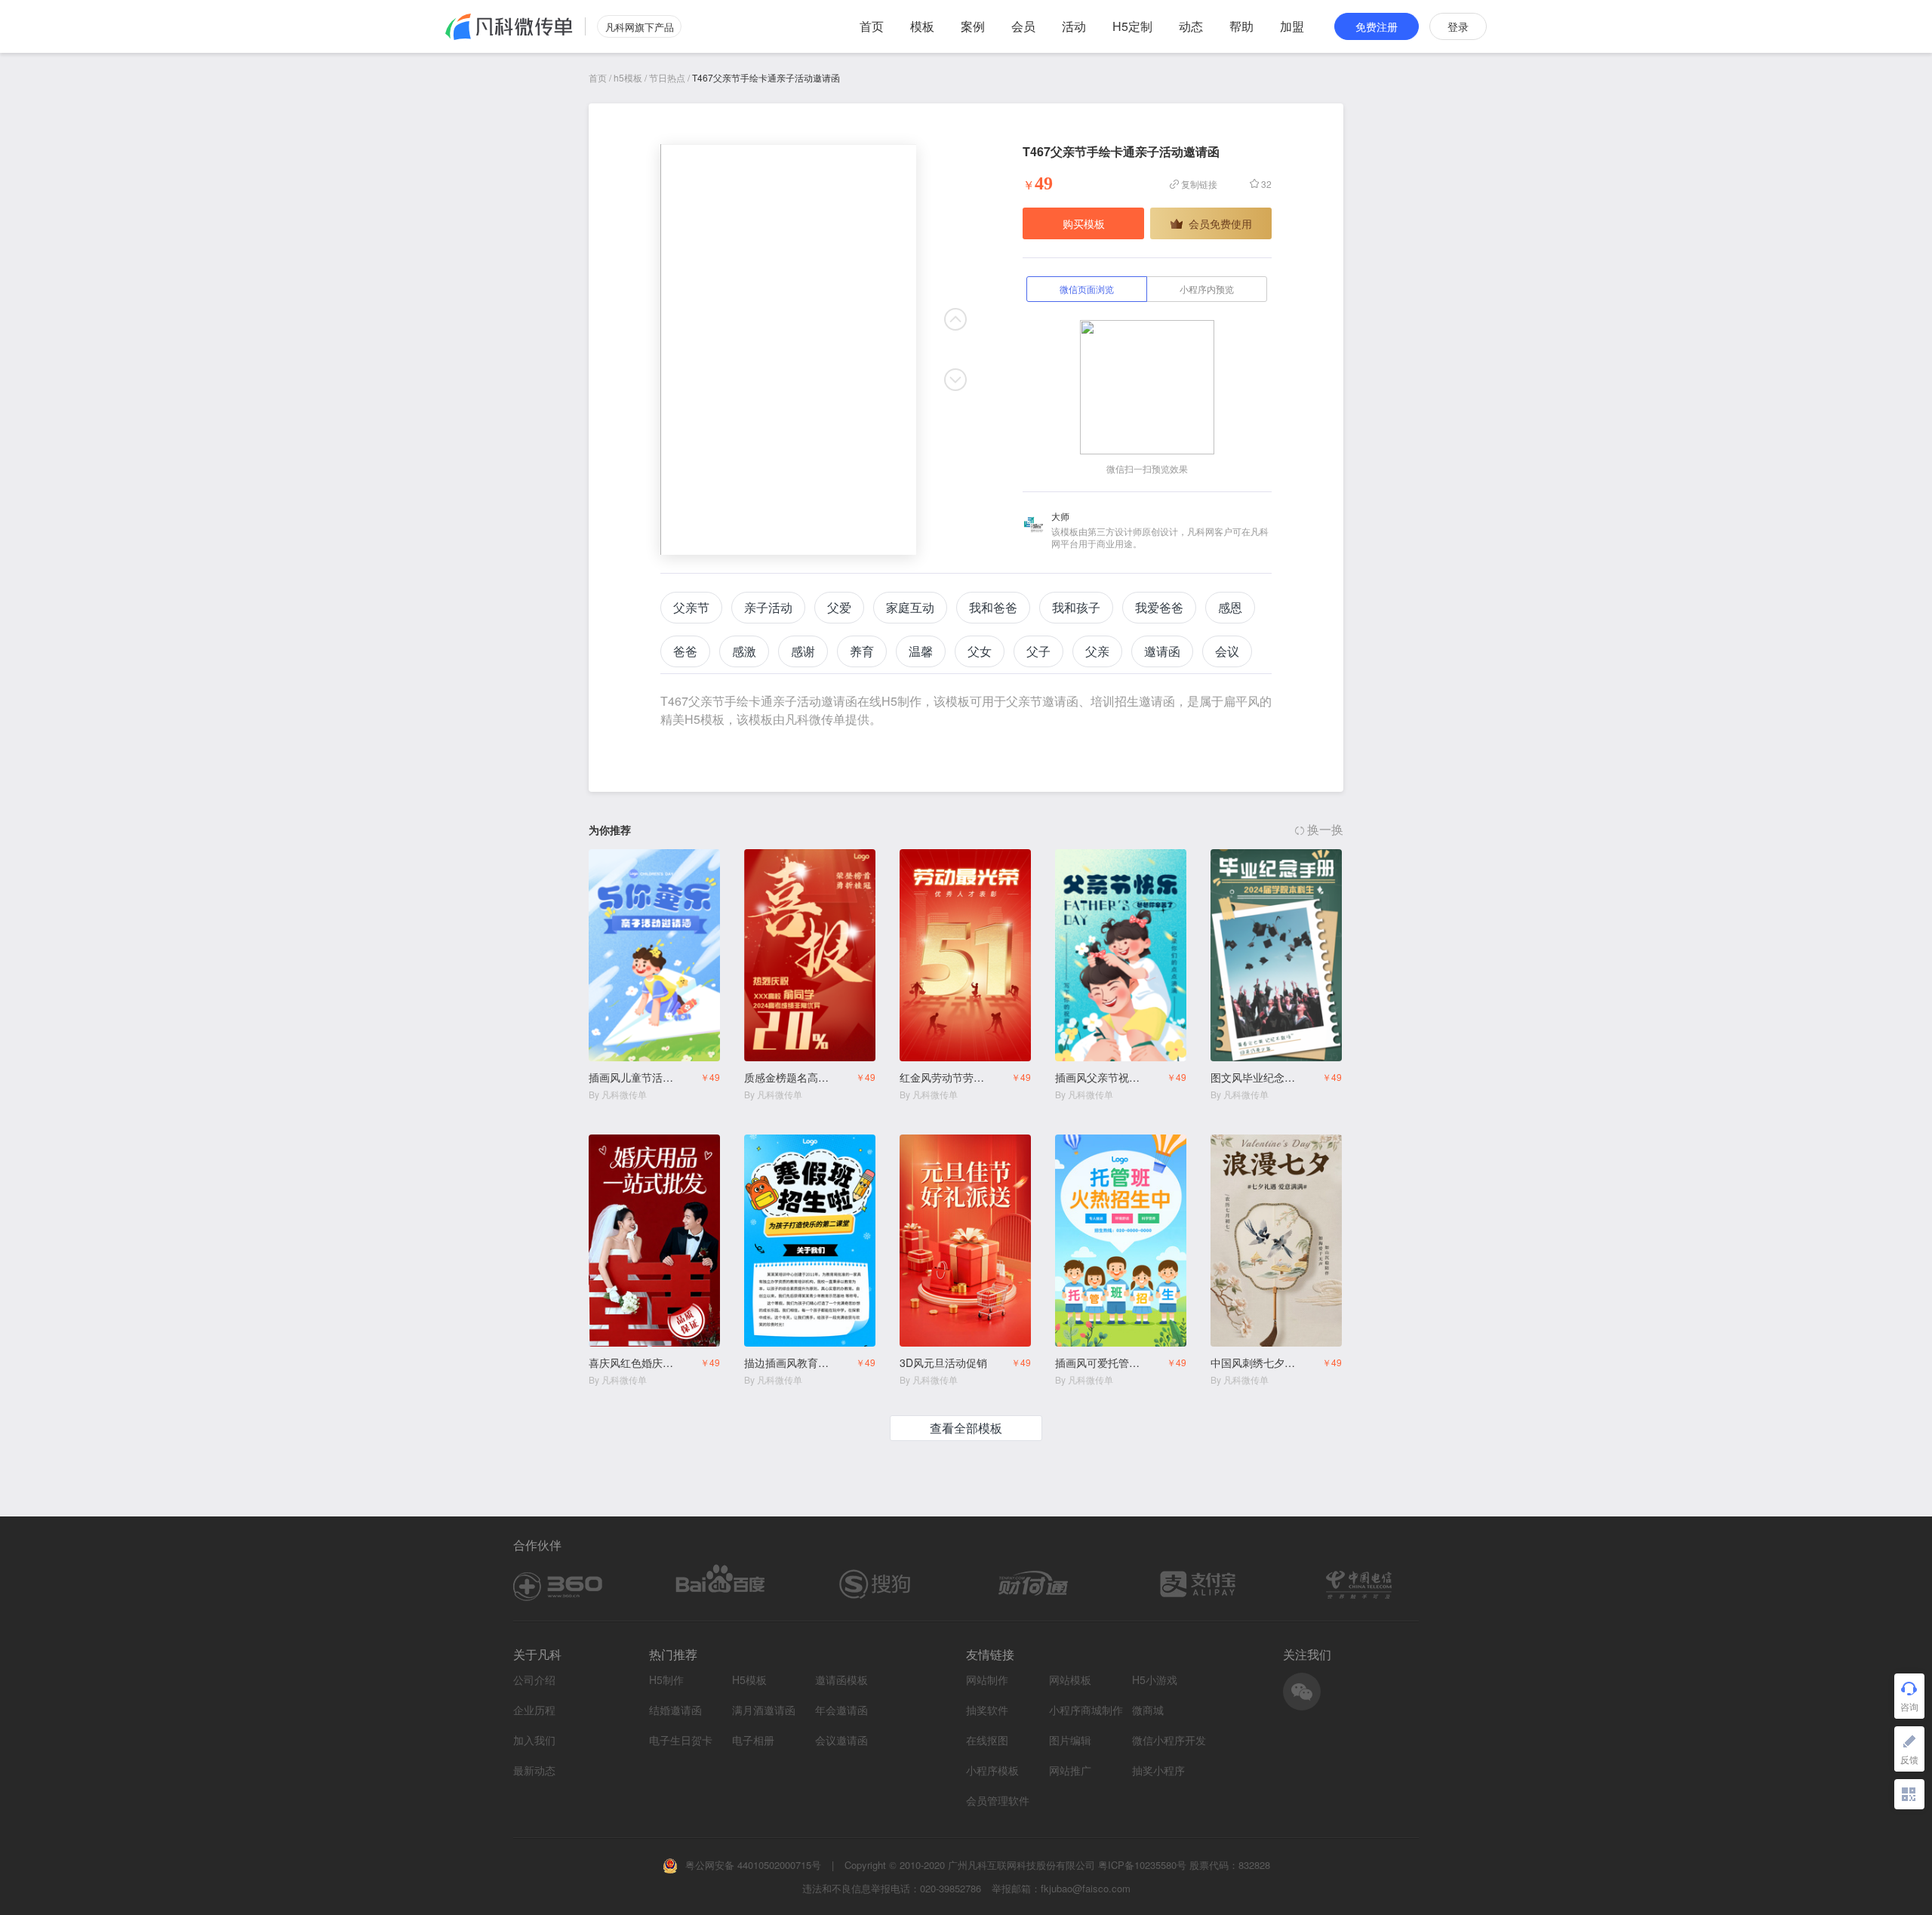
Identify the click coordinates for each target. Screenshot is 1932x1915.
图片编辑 (1070, 1740)
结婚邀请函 (675, 1710)
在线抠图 (987, 1740)
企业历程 (534, 1710)
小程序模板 (992, 1770)
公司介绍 (534, 1679)
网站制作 (987, 1680)
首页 (872, 26)
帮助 (1241, 26)
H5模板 (749, 1680)
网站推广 (1070, 1770)
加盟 (1292, 26)
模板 (922, 26)
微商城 (1148, 1710)
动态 (1191, 26)
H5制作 (666, 1680)
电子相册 (753, 1740)
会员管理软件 (998, 1801)
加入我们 (534, 1740)
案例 (973, 26)
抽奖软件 (987, 1710)
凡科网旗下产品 (640, 27)
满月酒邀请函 (764, 1710)
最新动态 (534, 1770)
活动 (1074, 26)
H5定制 (1132, 26)
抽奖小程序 (1158, 1770)
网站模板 (1070, 1680)
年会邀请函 (841, 1710)
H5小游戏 (1155, 1680)
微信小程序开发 (1169, 1740)
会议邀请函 (841, 1740)
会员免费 (689, 862)
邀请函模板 (841, 1680)
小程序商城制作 (1086, 1710)
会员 (1023, 26)
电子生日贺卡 (681, 1740)
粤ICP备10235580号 (1142, 1865)
